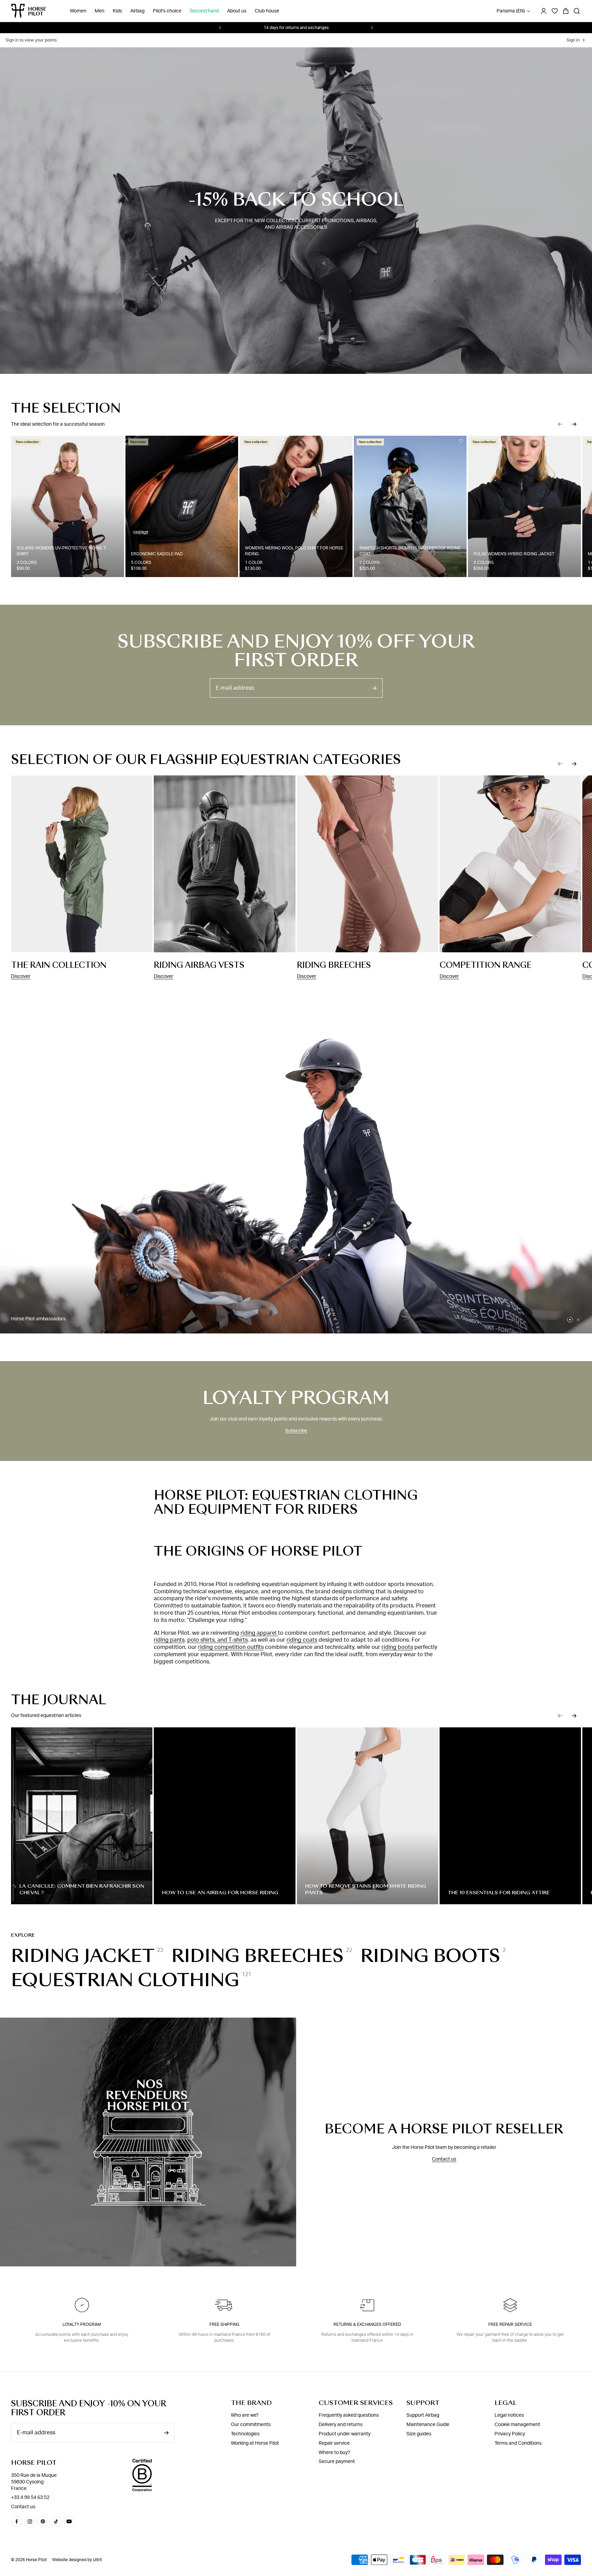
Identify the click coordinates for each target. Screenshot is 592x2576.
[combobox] (247, 1338)
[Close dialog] (367, 1158)
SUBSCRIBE (296, 1407)
